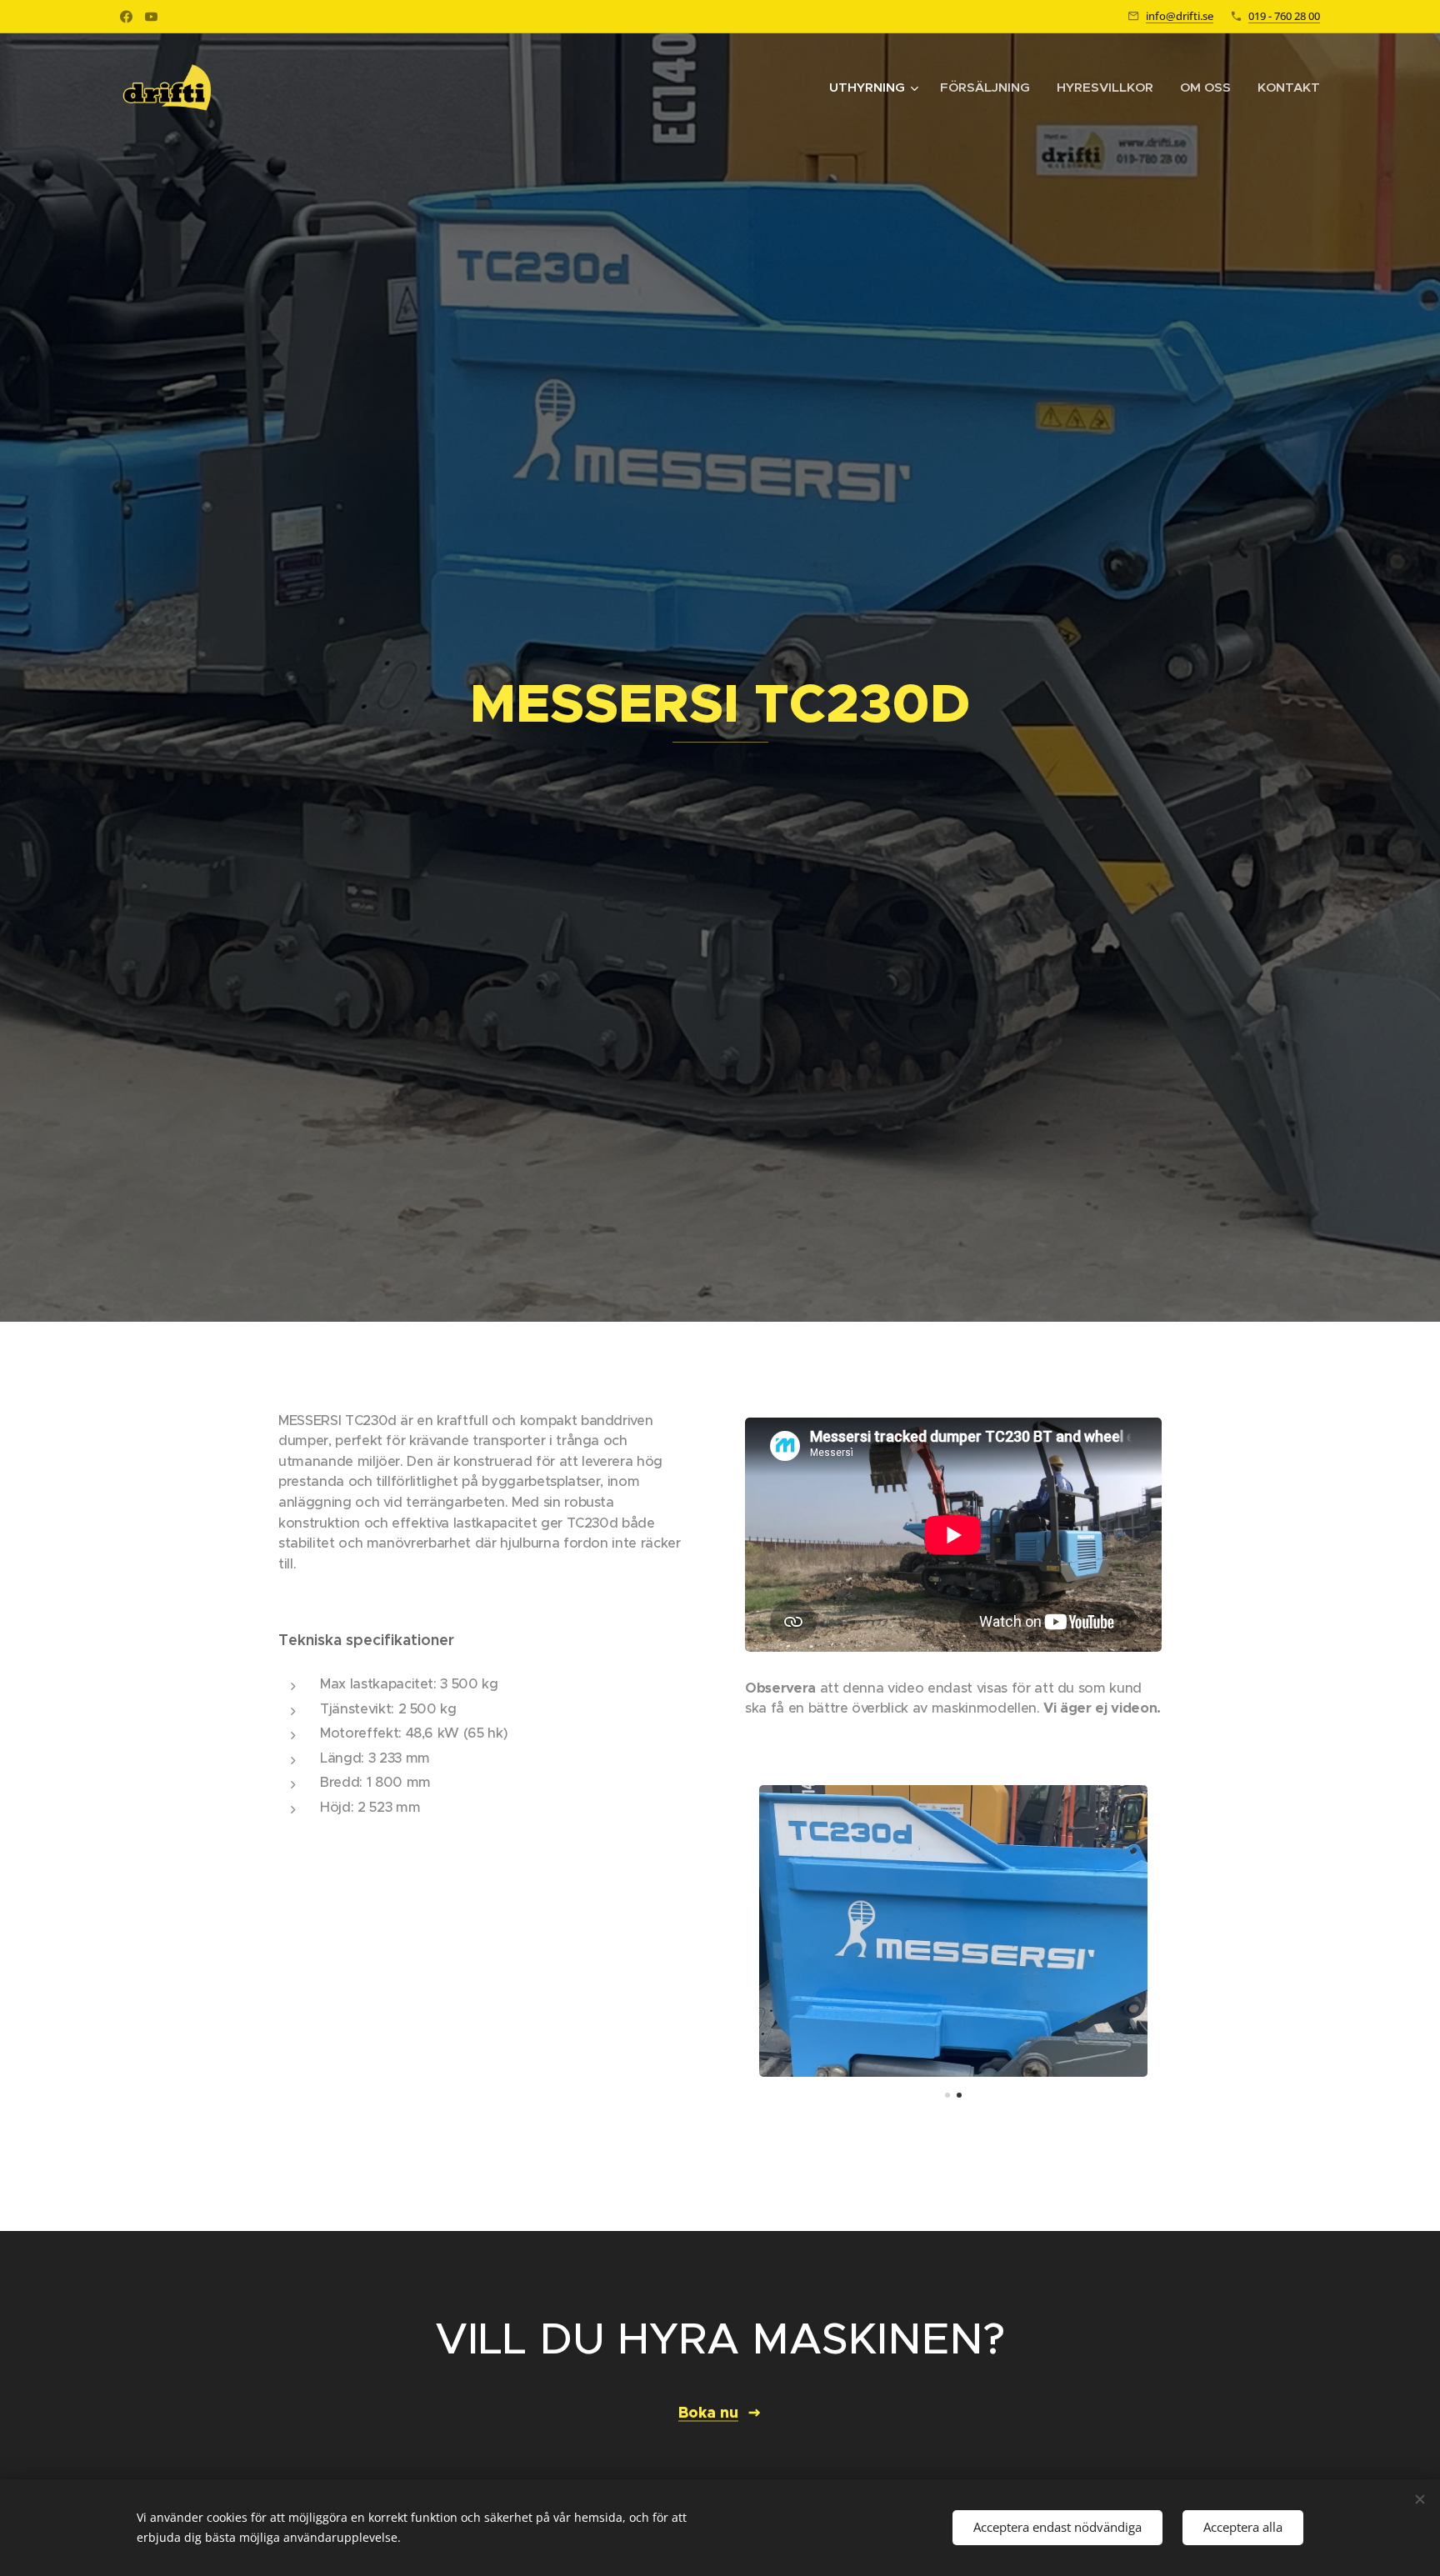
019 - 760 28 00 (1284, 16)
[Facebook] (126, 17)
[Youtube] (151, 17)
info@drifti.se (1180, 16)
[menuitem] (876, 88)
